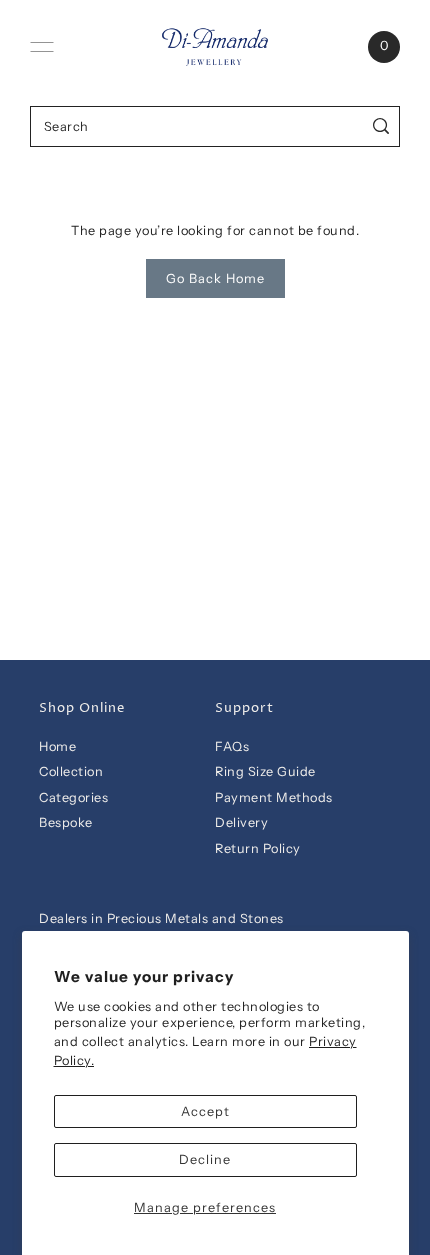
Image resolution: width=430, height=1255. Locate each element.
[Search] (381, 126)
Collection (71, 771)
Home (57, 746)
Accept (205, 1111)
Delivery (241, 822)
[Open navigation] (42, 47)
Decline (205, 1159)
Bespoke (66, 822)
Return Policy (258, 848)
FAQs (232, 746)
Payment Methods (274, 797)
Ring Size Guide (265, 771)
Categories (73, 797)
